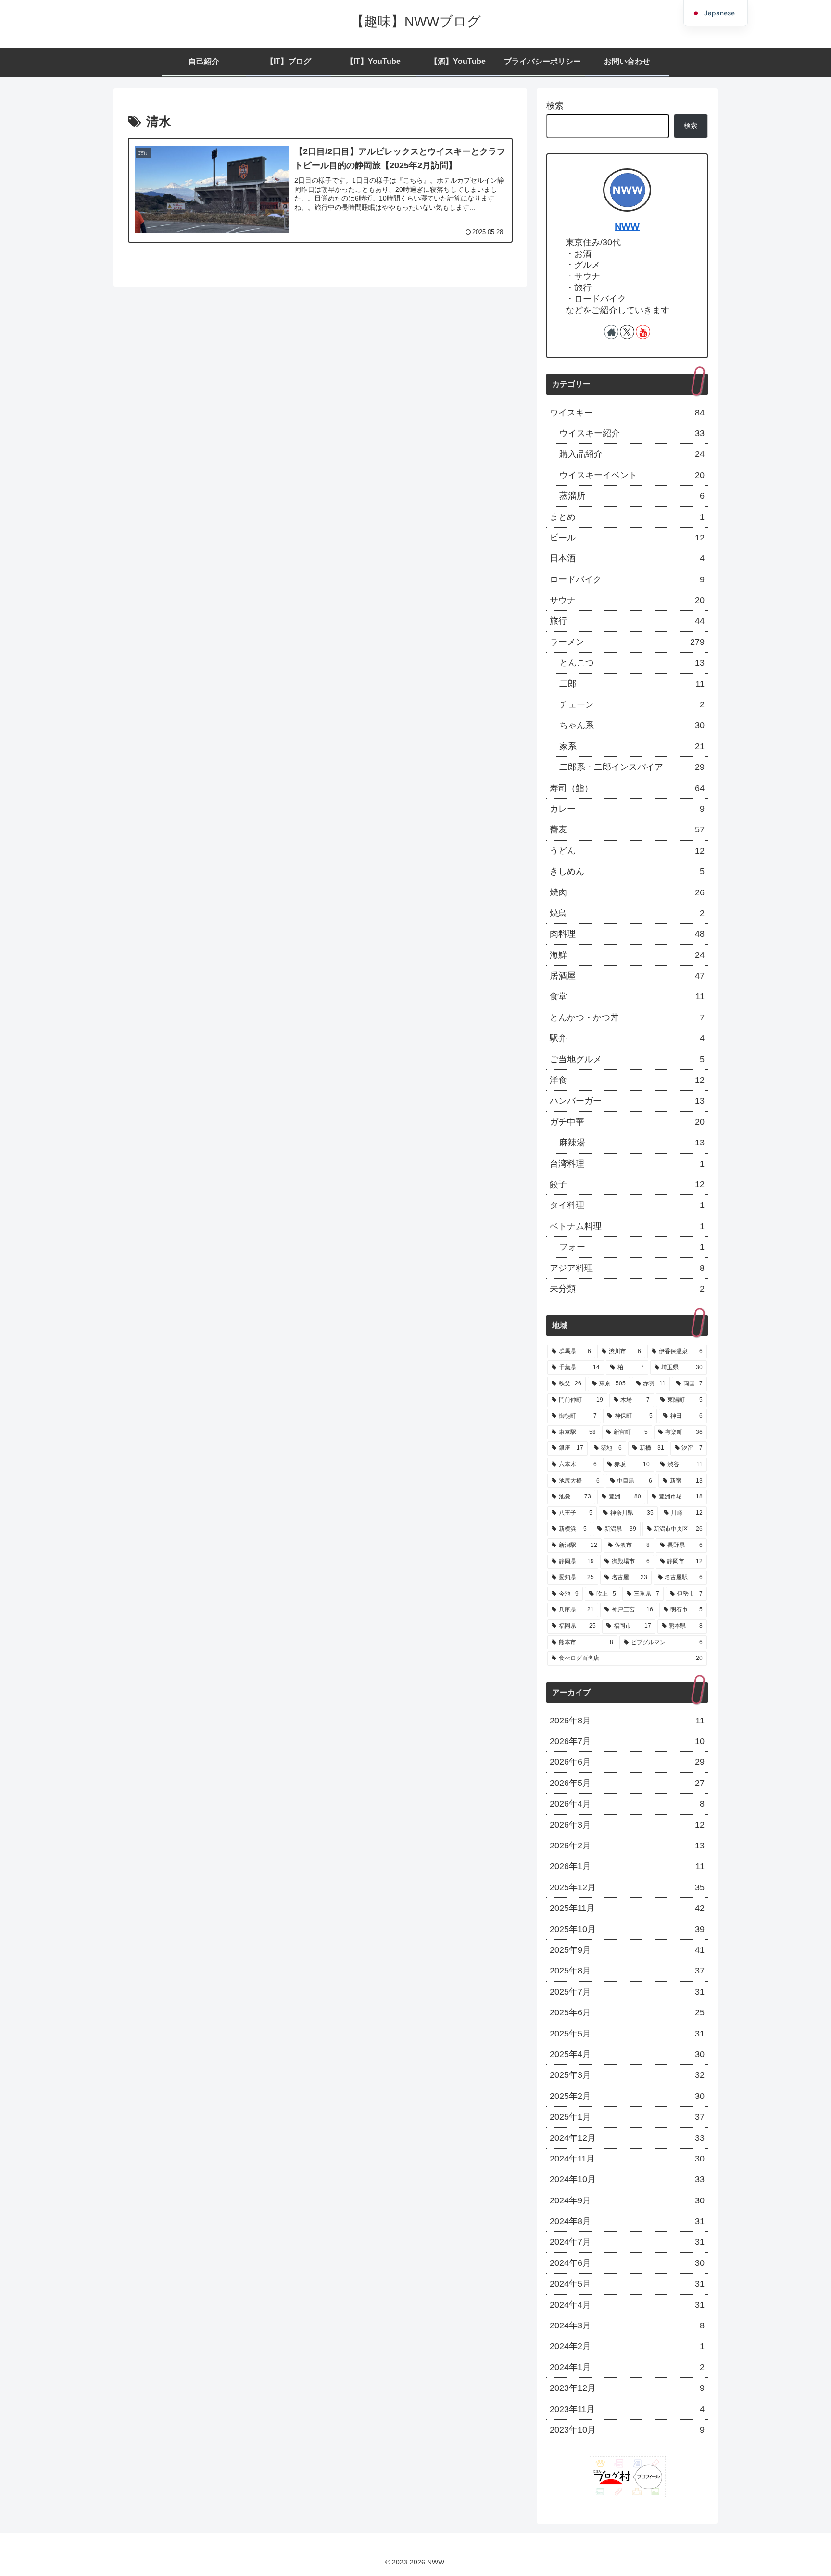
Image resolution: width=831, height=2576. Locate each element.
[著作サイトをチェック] (611, 332)
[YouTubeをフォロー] (643, 332)
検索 (555, 106)
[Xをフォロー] (627, 332)
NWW (627, 226)
